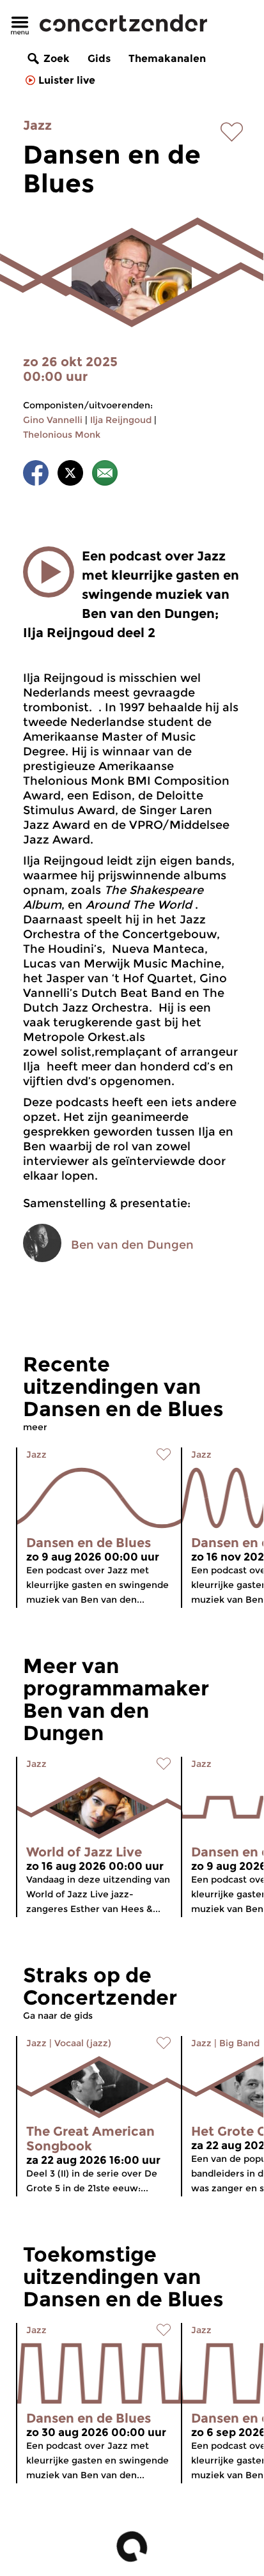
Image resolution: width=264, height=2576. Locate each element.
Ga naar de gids (58, 2016)
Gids (99, 58)
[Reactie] (105, 475)
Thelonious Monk (62, 435)
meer (35, 1427)
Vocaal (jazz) (83, 2043)
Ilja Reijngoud (121, 420)
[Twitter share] (70, 475)
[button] (49, 572)
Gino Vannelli (53, 420)
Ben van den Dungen (132, 1245)
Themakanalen (167, 58)
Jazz (37, 125)
